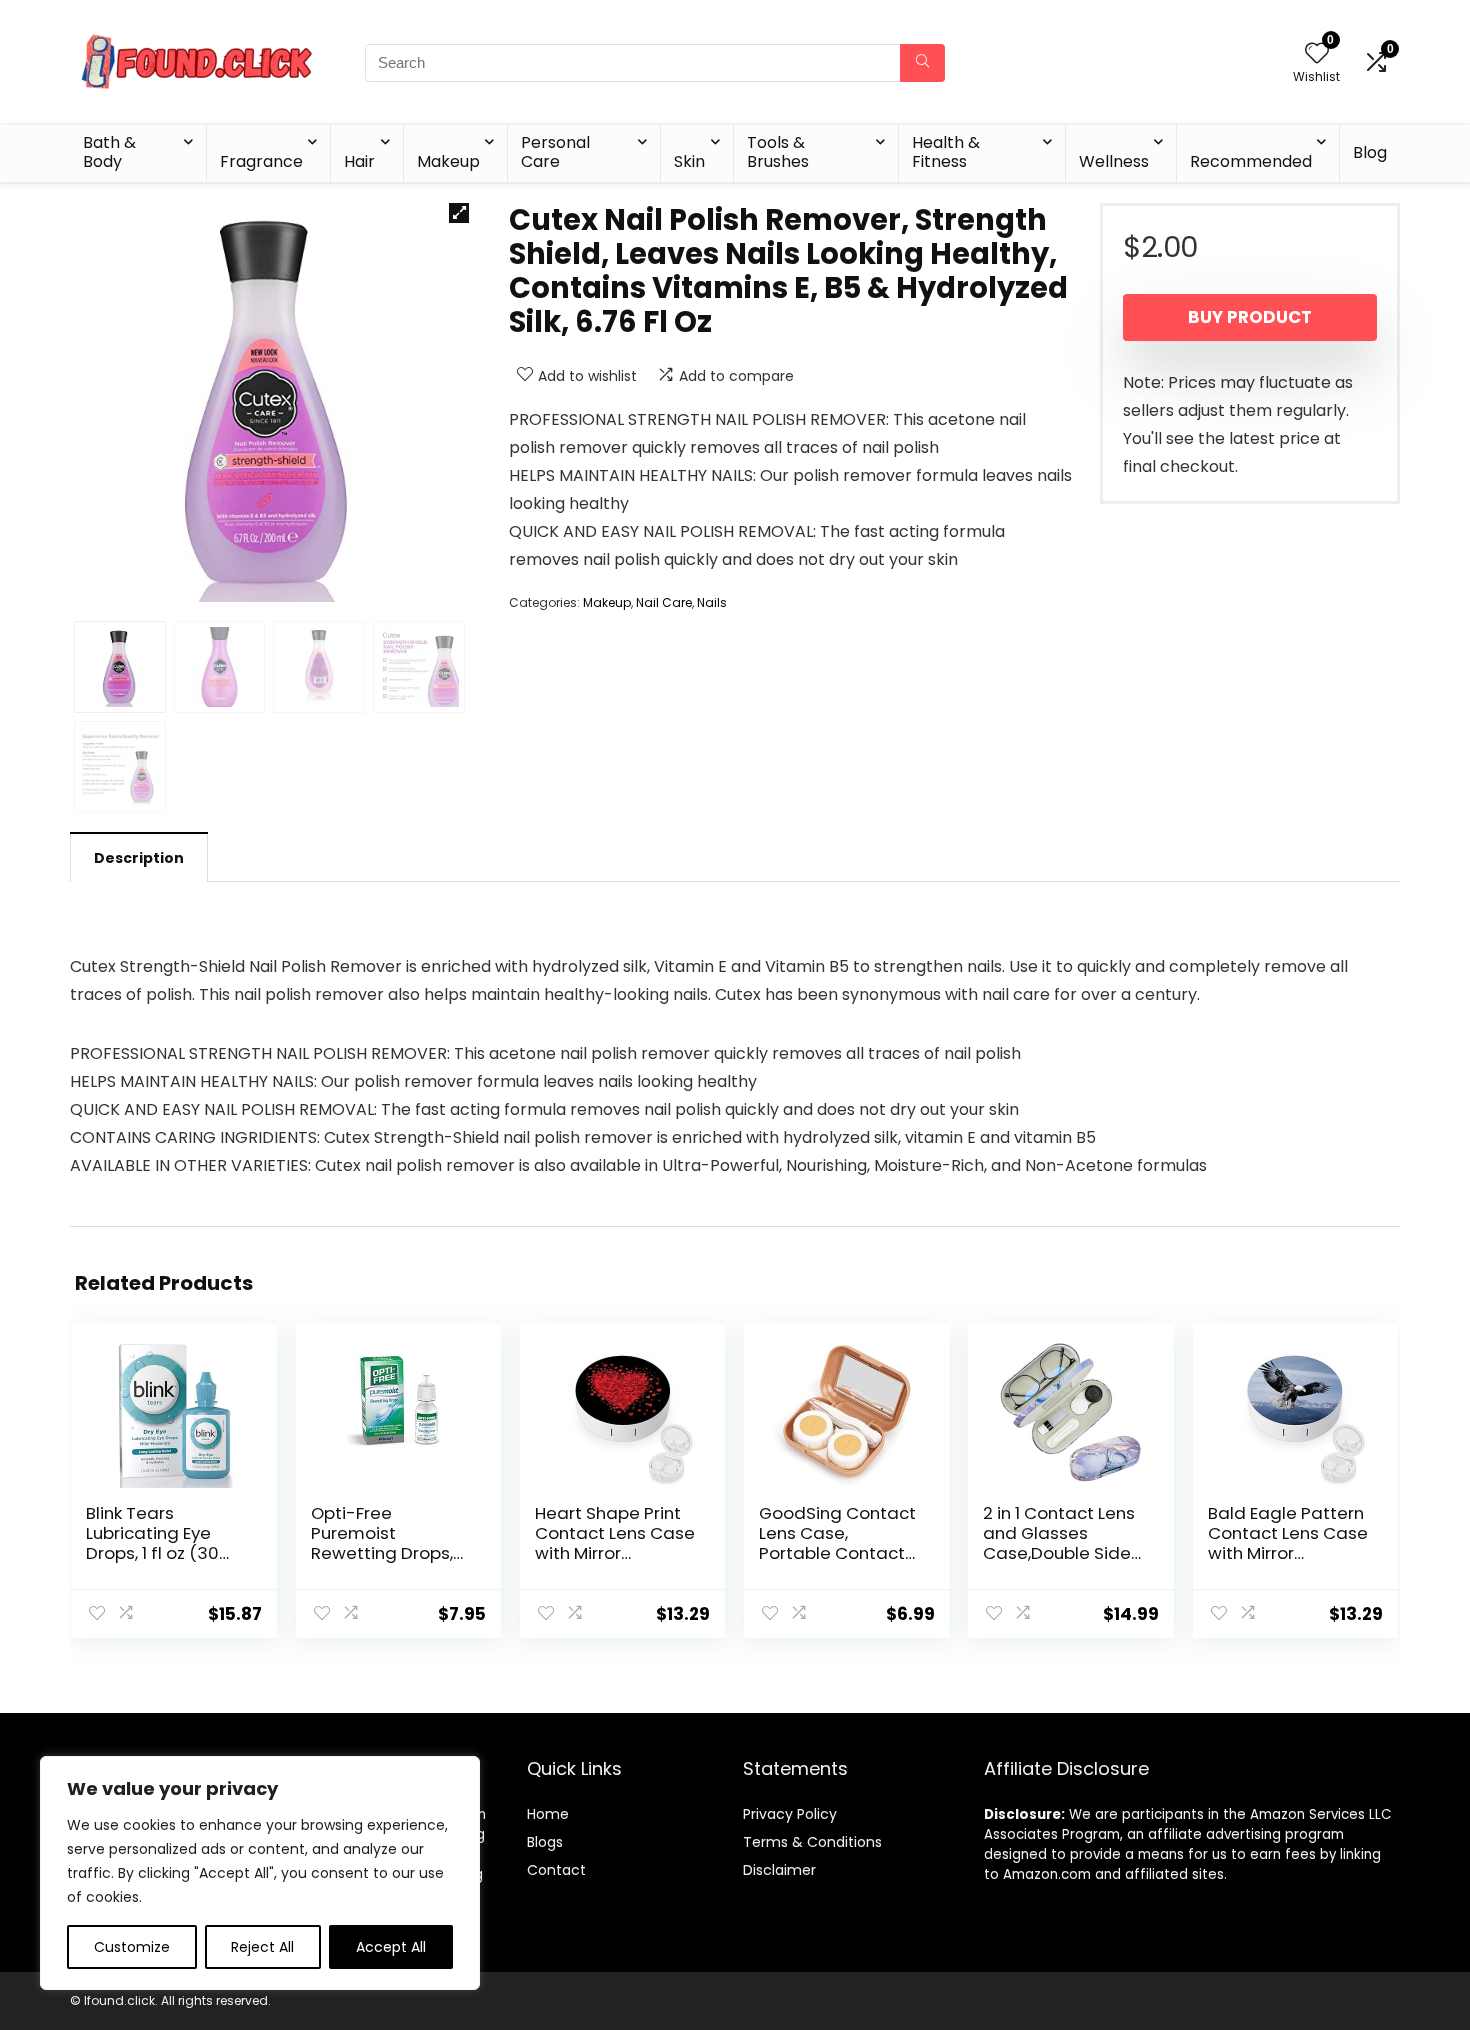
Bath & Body (109, 152)
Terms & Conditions (812, 1842)
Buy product (1250, 317)
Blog (1370, 152)
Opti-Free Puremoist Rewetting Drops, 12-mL (382, 1543)
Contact (556, 1870)
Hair (359, 161)
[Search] (922, 63)
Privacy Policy (790, 1814)
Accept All (391, 1947)
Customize (132, 1947)
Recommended (1251, 161)
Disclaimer (779, 1870)
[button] (459, 213)
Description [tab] (139, 858)
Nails (712, 602)
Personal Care (555, 152)
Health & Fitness (946, 152)
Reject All (262, 1947)
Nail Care (664, 602)
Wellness (1114, 161)
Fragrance (261, 161)
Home (548, 1814)
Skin (689, 161)
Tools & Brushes (778, 152)
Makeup (448, 161)
